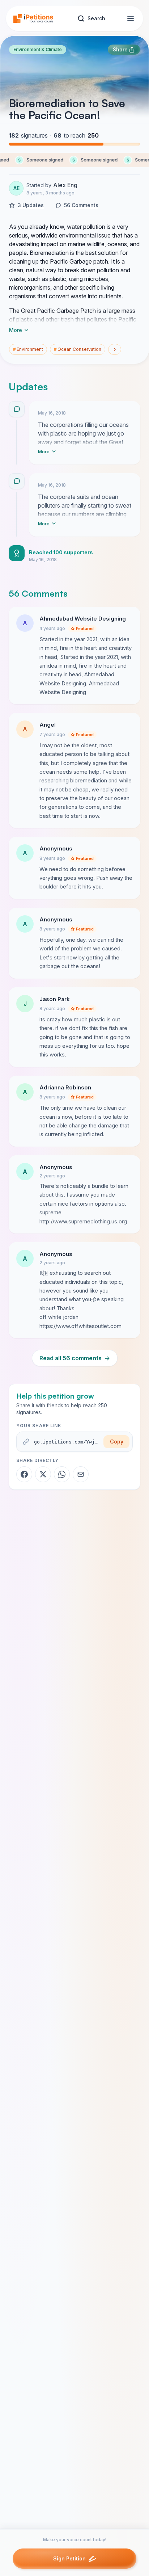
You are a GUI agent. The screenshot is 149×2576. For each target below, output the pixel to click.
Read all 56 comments (75, 1358)
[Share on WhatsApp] (62, 1474)
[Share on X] (43, 1474)
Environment (28, 349)
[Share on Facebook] (24, 1474)
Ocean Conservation (78, 349)
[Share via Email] (81, 1474)
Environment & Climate (38, 49)
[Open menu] (131, 18)
